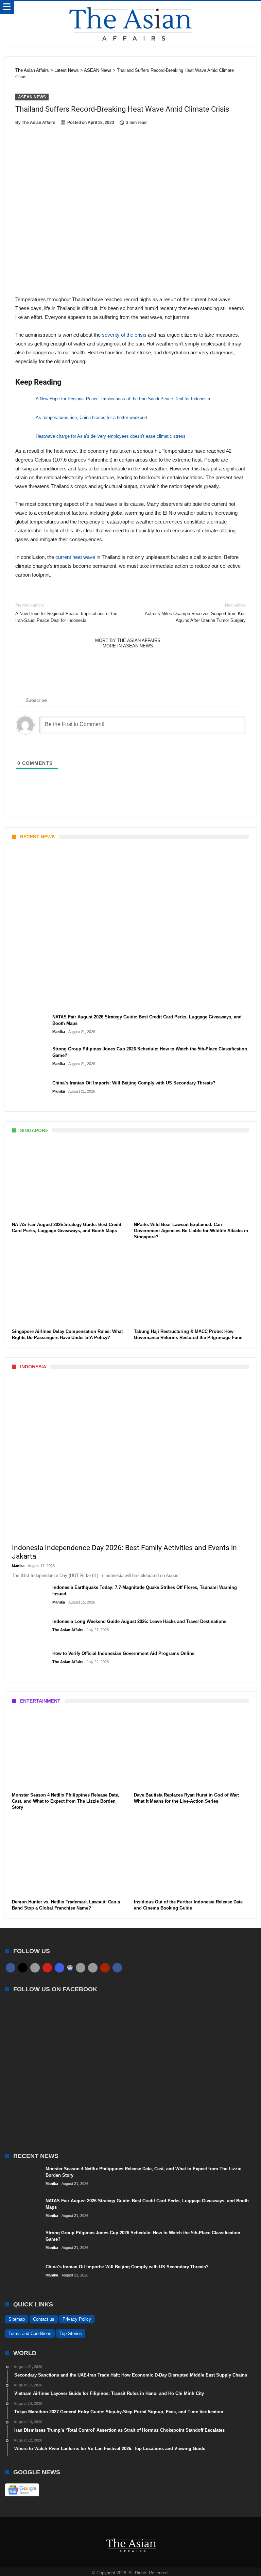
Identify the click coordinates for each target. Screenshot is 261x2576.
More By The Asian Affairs (128, 640)
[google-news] (70, 1967)
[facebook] (11, 1968)
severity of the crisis (124, 335)
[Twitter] (23, 1968)
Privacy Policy (77, 2319)
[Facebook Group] (117, 1968)
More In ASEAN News (128, 646)
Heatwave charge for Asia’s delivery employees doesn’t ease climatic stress (111, 436)
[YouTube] (47, 1968)
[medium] (35, 1968)
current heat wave (75, 557)
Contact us (44, 2319)
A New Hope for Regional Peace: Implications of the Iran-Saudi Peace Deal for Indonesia (123, 399)
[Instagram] (59, 1968)
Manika (24, 1002)
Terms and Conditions (30, 2333)
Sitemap (17, 2319)
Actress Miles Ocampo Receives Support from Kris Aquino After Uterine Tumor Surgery (195, 613)
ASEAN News (32, 97)
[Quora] (105, 1968)
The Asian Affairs (39, 123)
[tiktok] (81, 1968)
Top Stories (71, 2333)
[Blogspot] (93, 1968)
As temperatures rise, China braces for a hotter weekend (91, 417)
